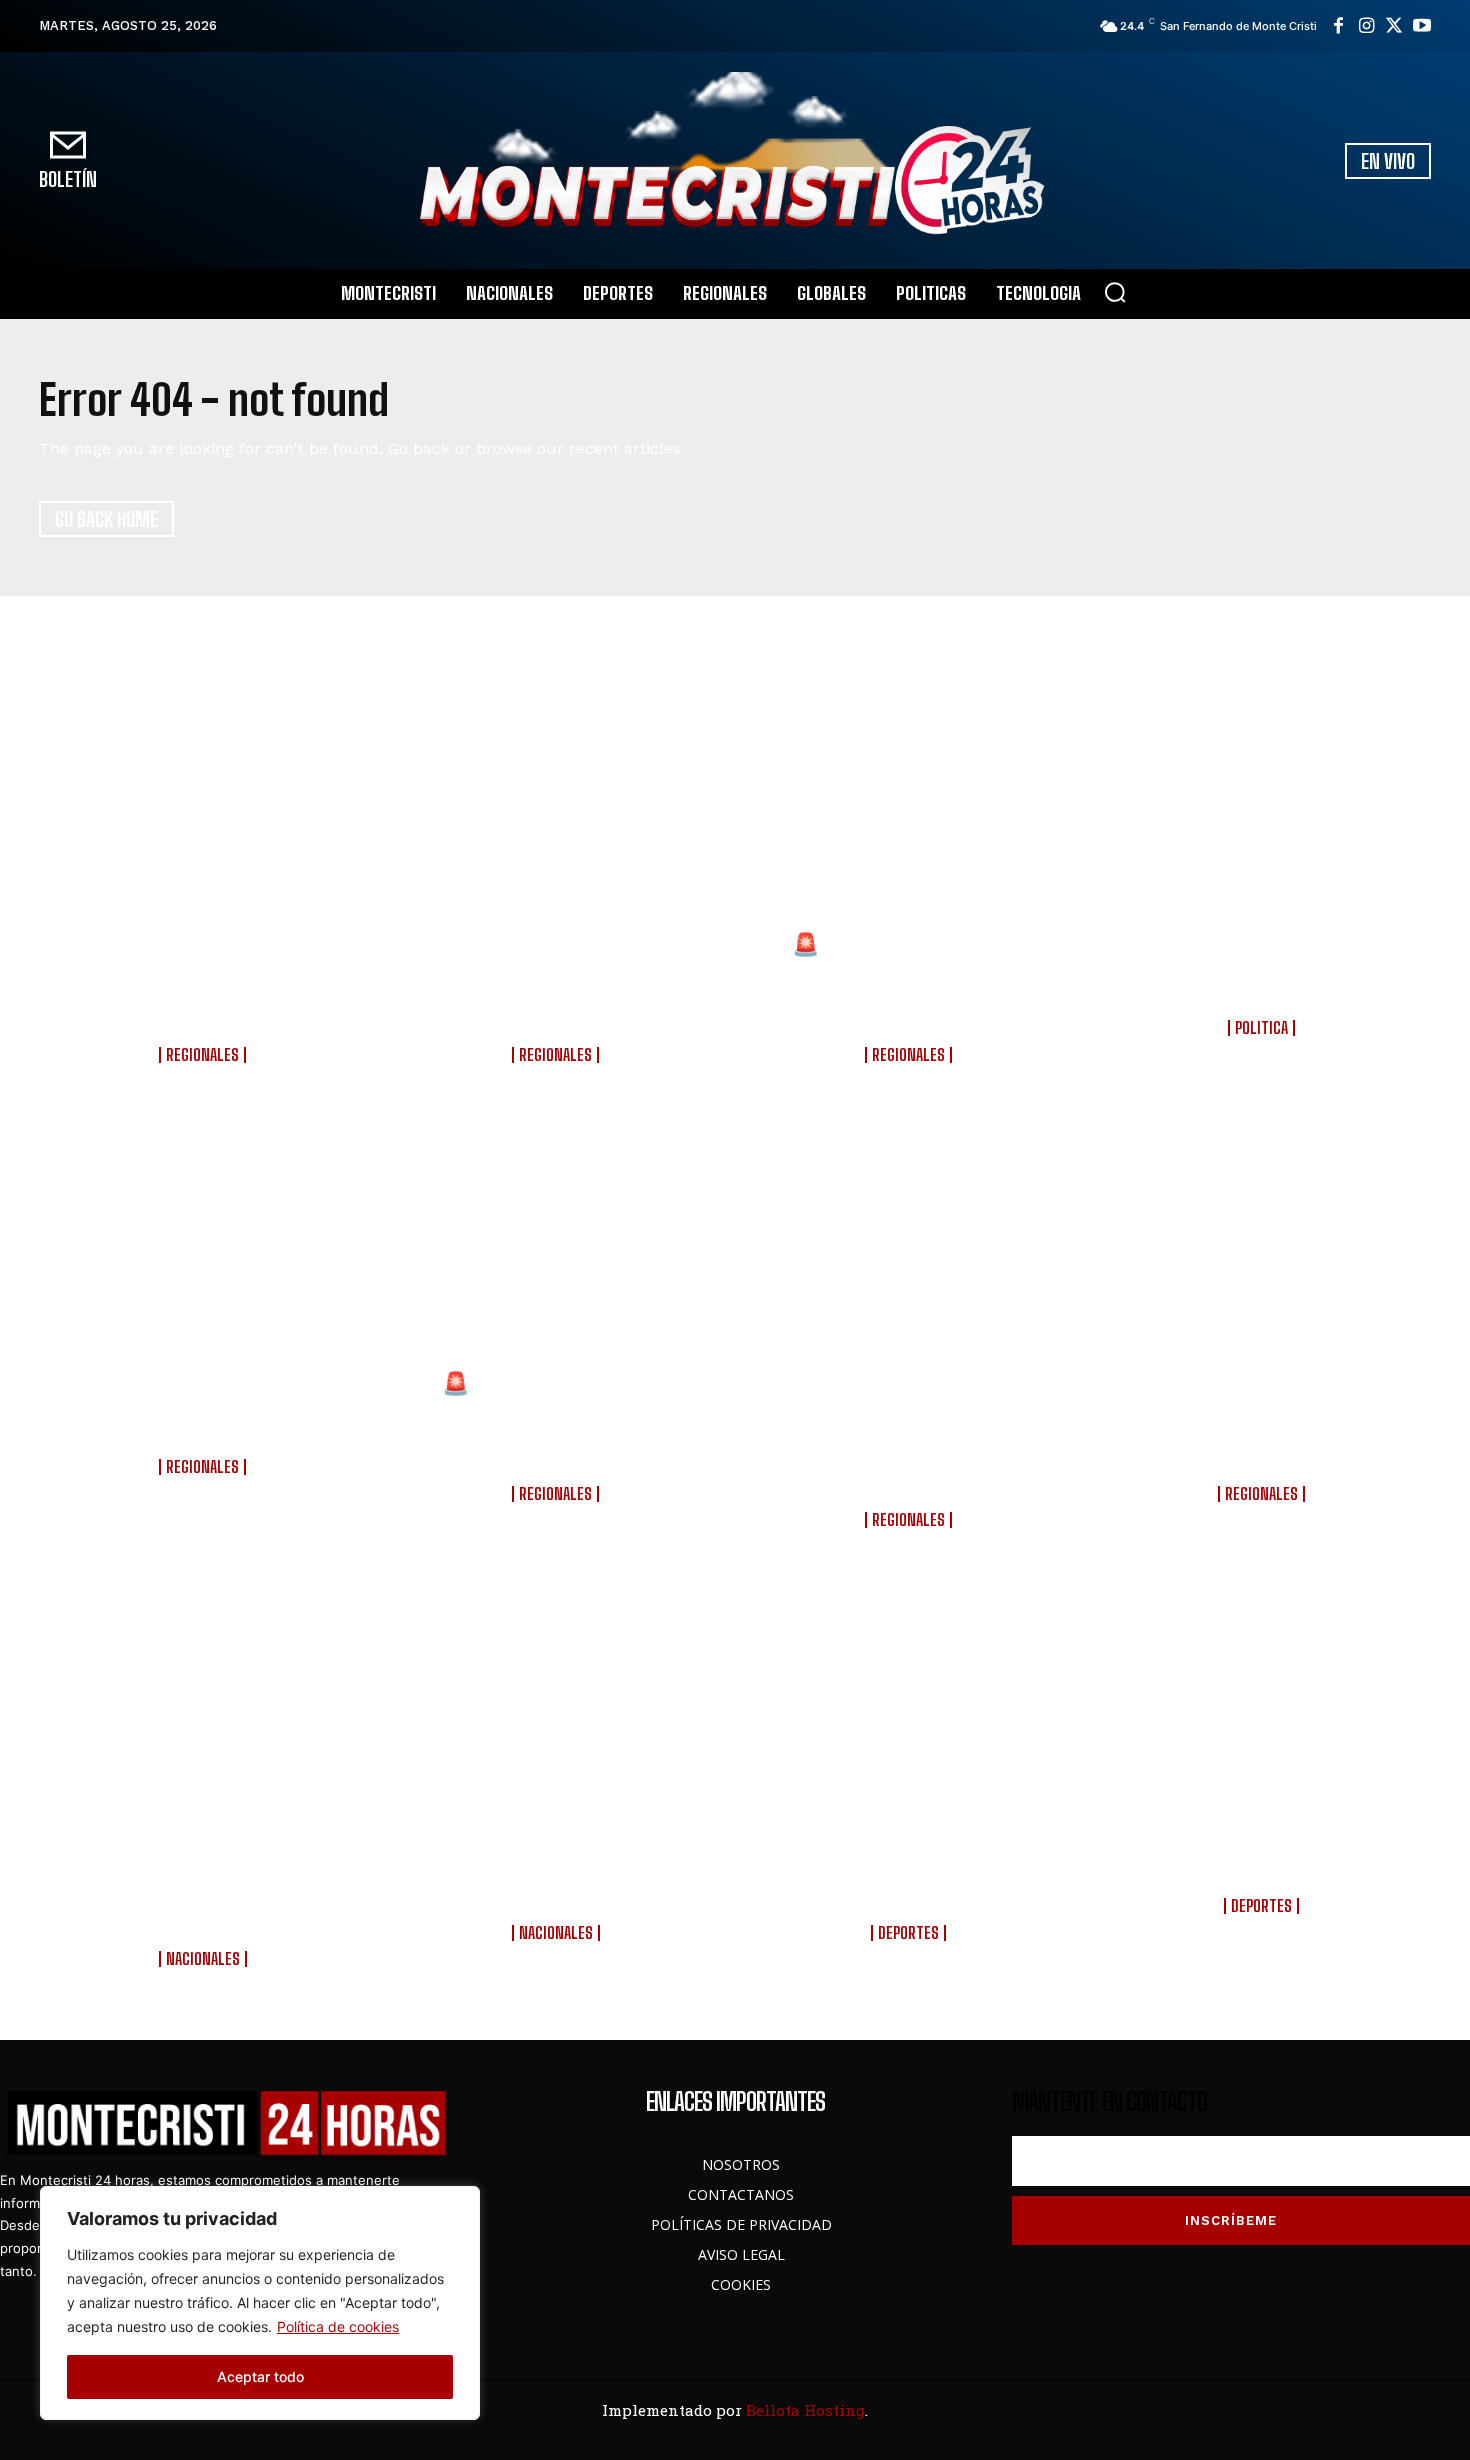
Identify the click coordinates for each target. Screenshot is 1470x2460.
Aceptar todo (260, 2376)
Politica (1261, 1028)
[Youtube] (1422, 26)
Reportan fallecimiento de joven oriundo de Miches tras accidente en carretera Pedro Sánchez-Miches (558, 983)
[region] (260, 2303)
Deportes (908, 1933)
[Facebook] (1338, 26)
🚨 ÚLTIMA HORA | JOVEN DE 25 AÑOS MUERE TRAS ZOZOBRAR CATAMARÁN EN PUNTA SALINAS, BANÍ (911, 983)
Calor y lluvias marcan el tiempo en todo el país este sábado (558, 1874)
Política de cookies (338, 2326)
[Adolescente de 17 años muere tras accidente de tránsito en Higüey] (205, 1249)
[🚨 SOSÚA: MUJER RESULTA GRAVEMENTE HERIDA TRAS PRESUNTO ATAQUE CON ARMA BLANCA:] (558, 1249)
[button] (1115, 292)
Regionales (202, 1055)
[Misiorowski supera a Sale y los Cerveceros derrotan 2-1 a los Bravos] (911, 1714)
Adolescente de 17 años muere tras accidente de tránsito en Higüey (205, 1409)
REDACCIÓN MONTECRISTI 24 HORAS (205, 1071)
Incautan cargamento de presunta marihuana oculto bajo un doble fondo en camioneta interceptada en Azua (911, 1435)
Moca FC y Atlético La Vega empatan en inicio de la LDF (1264, 1860)
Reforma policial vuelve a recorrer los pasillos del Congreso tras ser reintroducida (205, 1887)
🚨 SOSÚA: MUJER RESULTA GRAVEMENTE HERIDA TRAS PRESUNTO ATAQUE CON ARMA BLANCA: (558, 1422)
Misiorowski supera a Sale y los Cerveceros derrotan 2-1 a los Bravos (911, 1874)
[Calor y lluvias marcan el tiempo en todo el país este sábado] (558, 1714)
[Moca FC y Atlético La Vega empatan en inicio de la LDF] (1264, 1714)
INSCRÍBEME (1231, 2220)
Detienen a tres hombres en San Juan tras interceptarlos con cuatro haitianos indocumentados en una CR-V (1264, 1422)
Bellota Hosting (805, 2410)
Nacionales (203, 1959)
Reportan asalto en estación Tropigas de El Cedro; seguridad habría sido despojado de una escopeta (205, 983)
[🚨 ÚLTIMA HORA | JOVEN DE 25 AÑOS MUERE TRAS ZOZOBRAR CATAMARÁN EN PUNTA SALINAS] (911, 810)
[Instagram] (1366, 26)
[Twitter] (1394, 26)
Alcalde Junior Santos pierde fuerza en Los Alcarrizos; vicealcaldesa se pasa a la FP (1264, 970)
